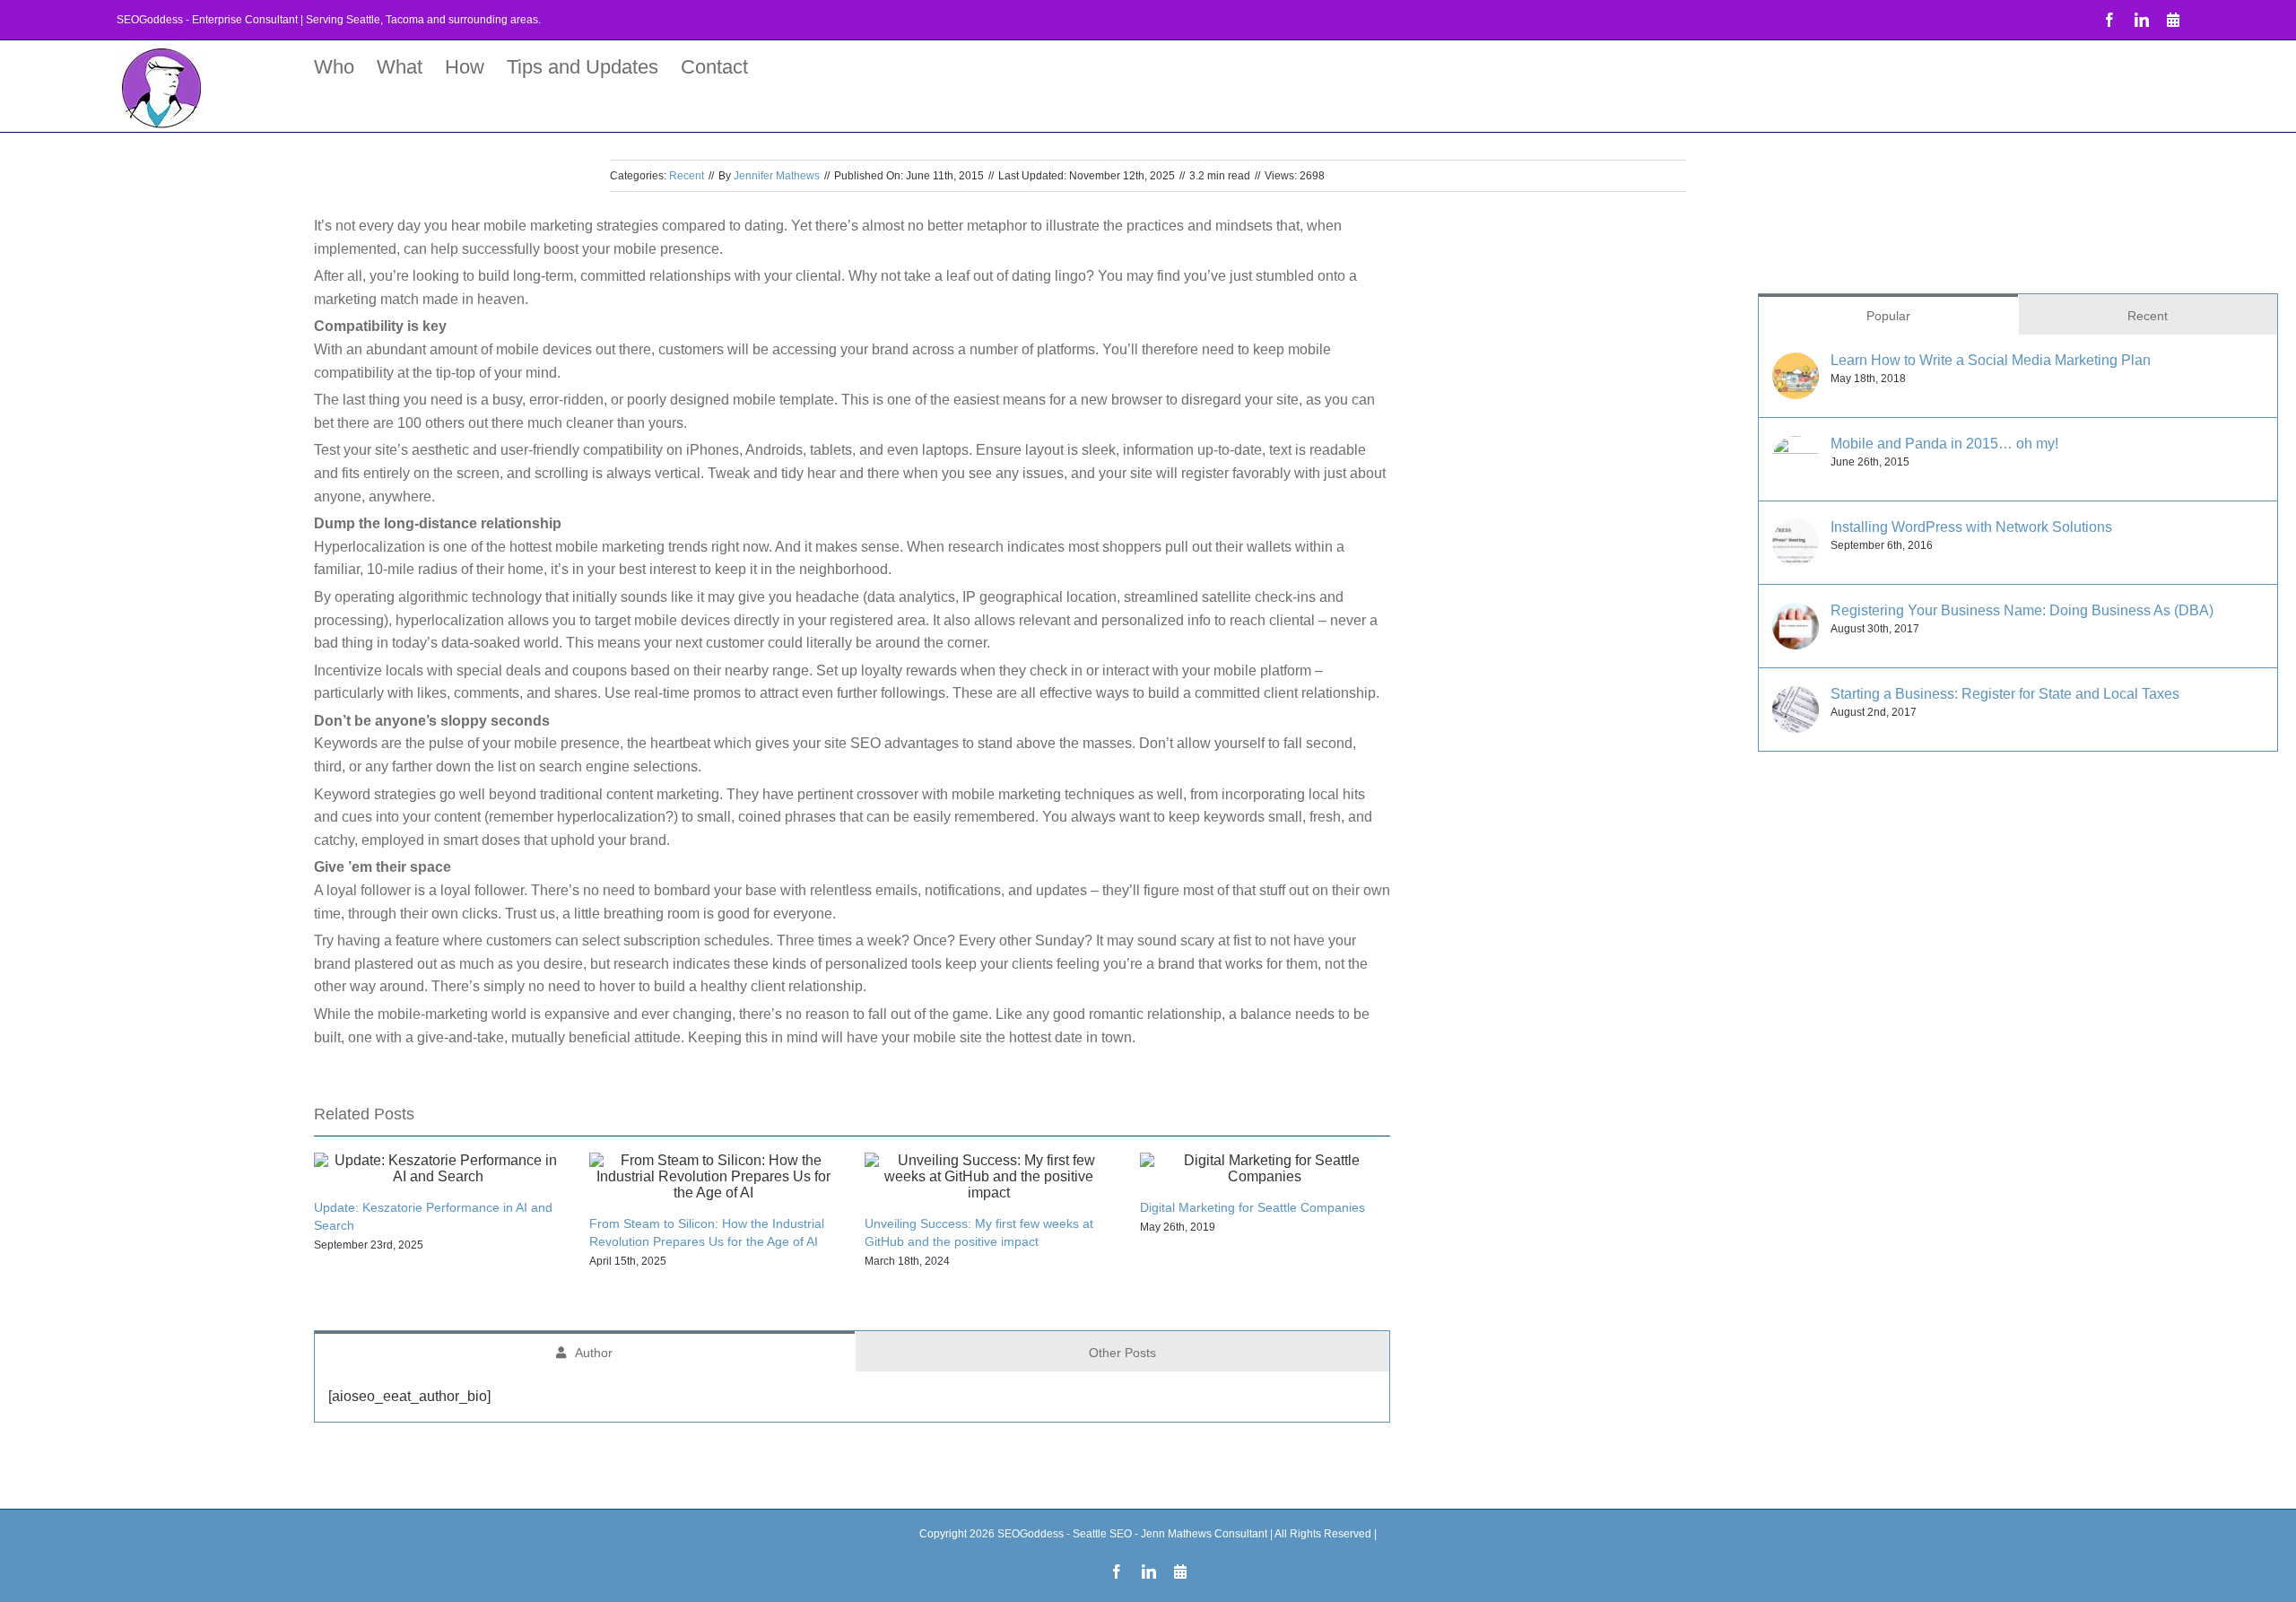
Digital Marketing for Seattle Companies (1252, 1207)
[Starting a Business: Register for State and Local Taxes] (1796, 697)
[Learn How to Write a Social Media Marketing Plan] (1796, 364)
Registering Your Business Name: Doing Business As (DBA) (2022, 610)
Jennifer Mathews (777, 176)
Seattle (363, 20)
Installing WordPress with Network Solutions (1971, 527)
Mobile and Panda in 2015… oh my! (1944, 444)
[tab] (585, 1351)
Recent (687, 176)
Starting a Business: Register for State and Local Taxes (2005, 694)
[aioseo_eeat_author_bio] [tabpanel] (409, 1396)
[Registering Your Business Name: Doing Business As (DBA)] (1796, 614)
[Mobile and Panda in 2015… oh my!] (1796, 447)
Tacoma (405, 20)
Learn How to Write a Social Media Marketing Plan (1991, 360)
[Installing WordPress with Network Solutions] (1796, 531)
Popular (1888, 316)
